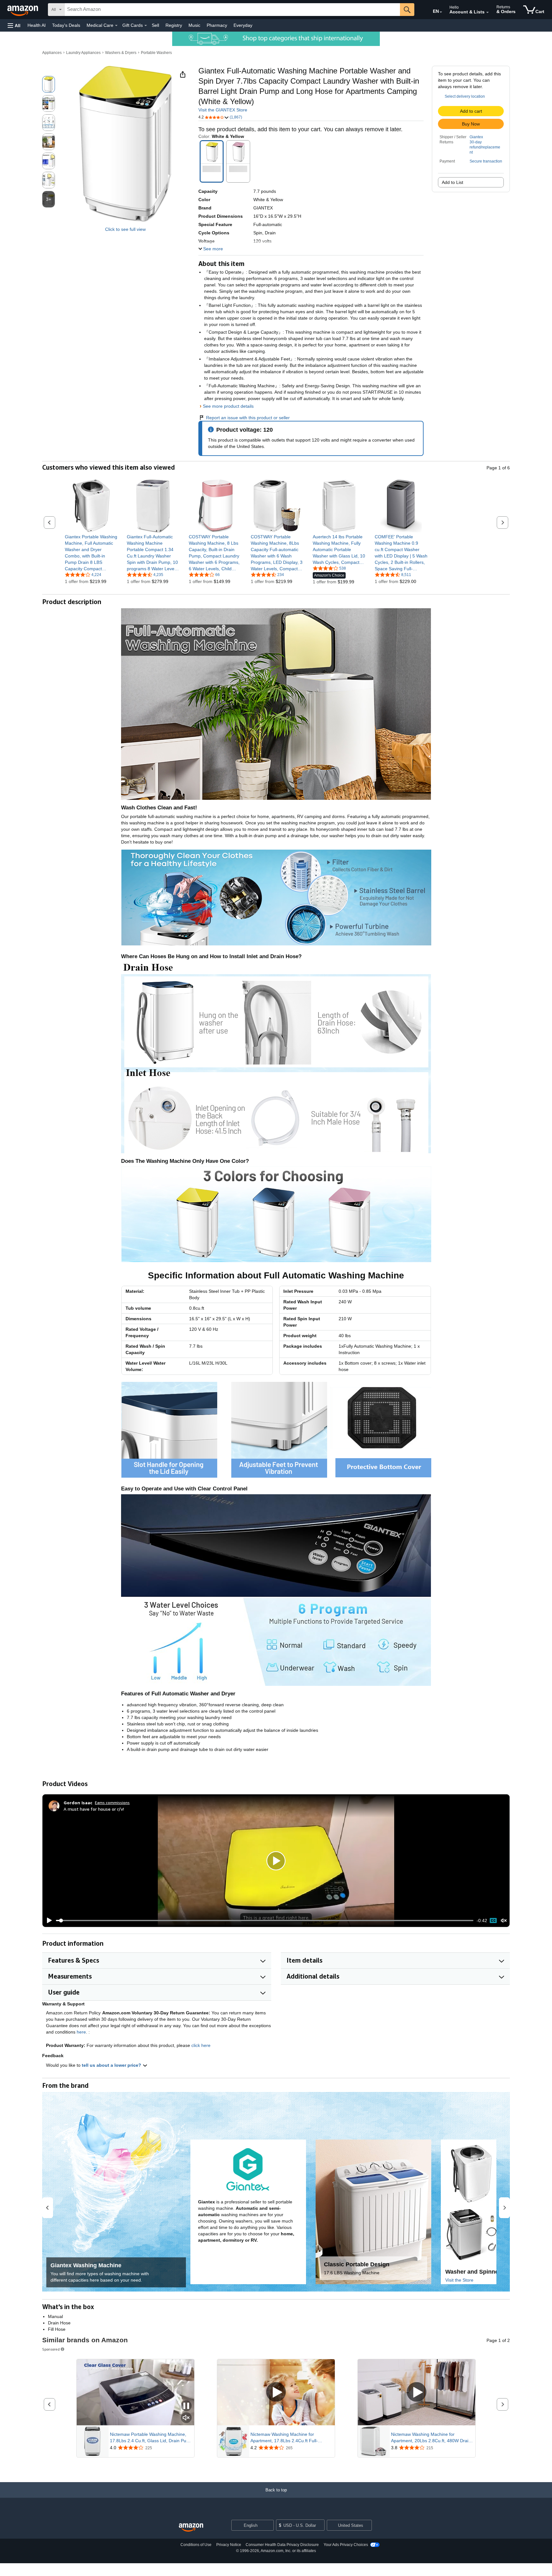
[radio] (49, 84)
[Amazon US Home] (191, 2528)
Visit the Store (459, 2280)
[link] (91, 553)
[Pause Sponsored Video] (186, 2406)
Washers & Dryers (121, 53)
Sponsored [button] (51, 2349)
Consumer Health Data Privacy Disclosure (282, 2545)
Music (194, 25)
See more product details (228, 406)
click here (201, 2045)
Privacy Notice (229, 2545)
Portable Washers (156, 53)
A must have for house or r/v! (94, 1809)
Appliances (52, 53)
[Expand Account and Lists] (487, 12)
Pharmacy (217, 25)
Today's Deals (66, 25)
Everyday (243, 25)
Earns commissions (112, 1803)
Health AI (37, 25)
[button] (14, 25)
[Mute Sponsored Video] (186, 2418)
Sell (155, 25)
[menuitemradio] (493, 1921)
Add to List (452, 182)
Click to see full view (125, 229)
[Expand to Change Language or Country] (441, 12)
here (81, 2032)
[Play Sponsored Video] (276, 2392)
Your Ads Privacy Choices (346, 2545)
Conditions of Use (196, 2545)
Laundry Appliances (83, 53)
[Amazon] (23, 10)
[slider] (265, 1921)
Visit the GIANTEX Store (223, 110)
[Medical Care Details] (116, 26)
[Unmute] (504, 1920)
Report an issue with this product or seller (248, 418)
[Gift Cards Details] (146, 26)
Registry (174, 25)
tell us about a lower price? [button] (112, 2065)
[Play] (48, 1921)
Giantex (476, 137)
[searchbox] (232, 10)
